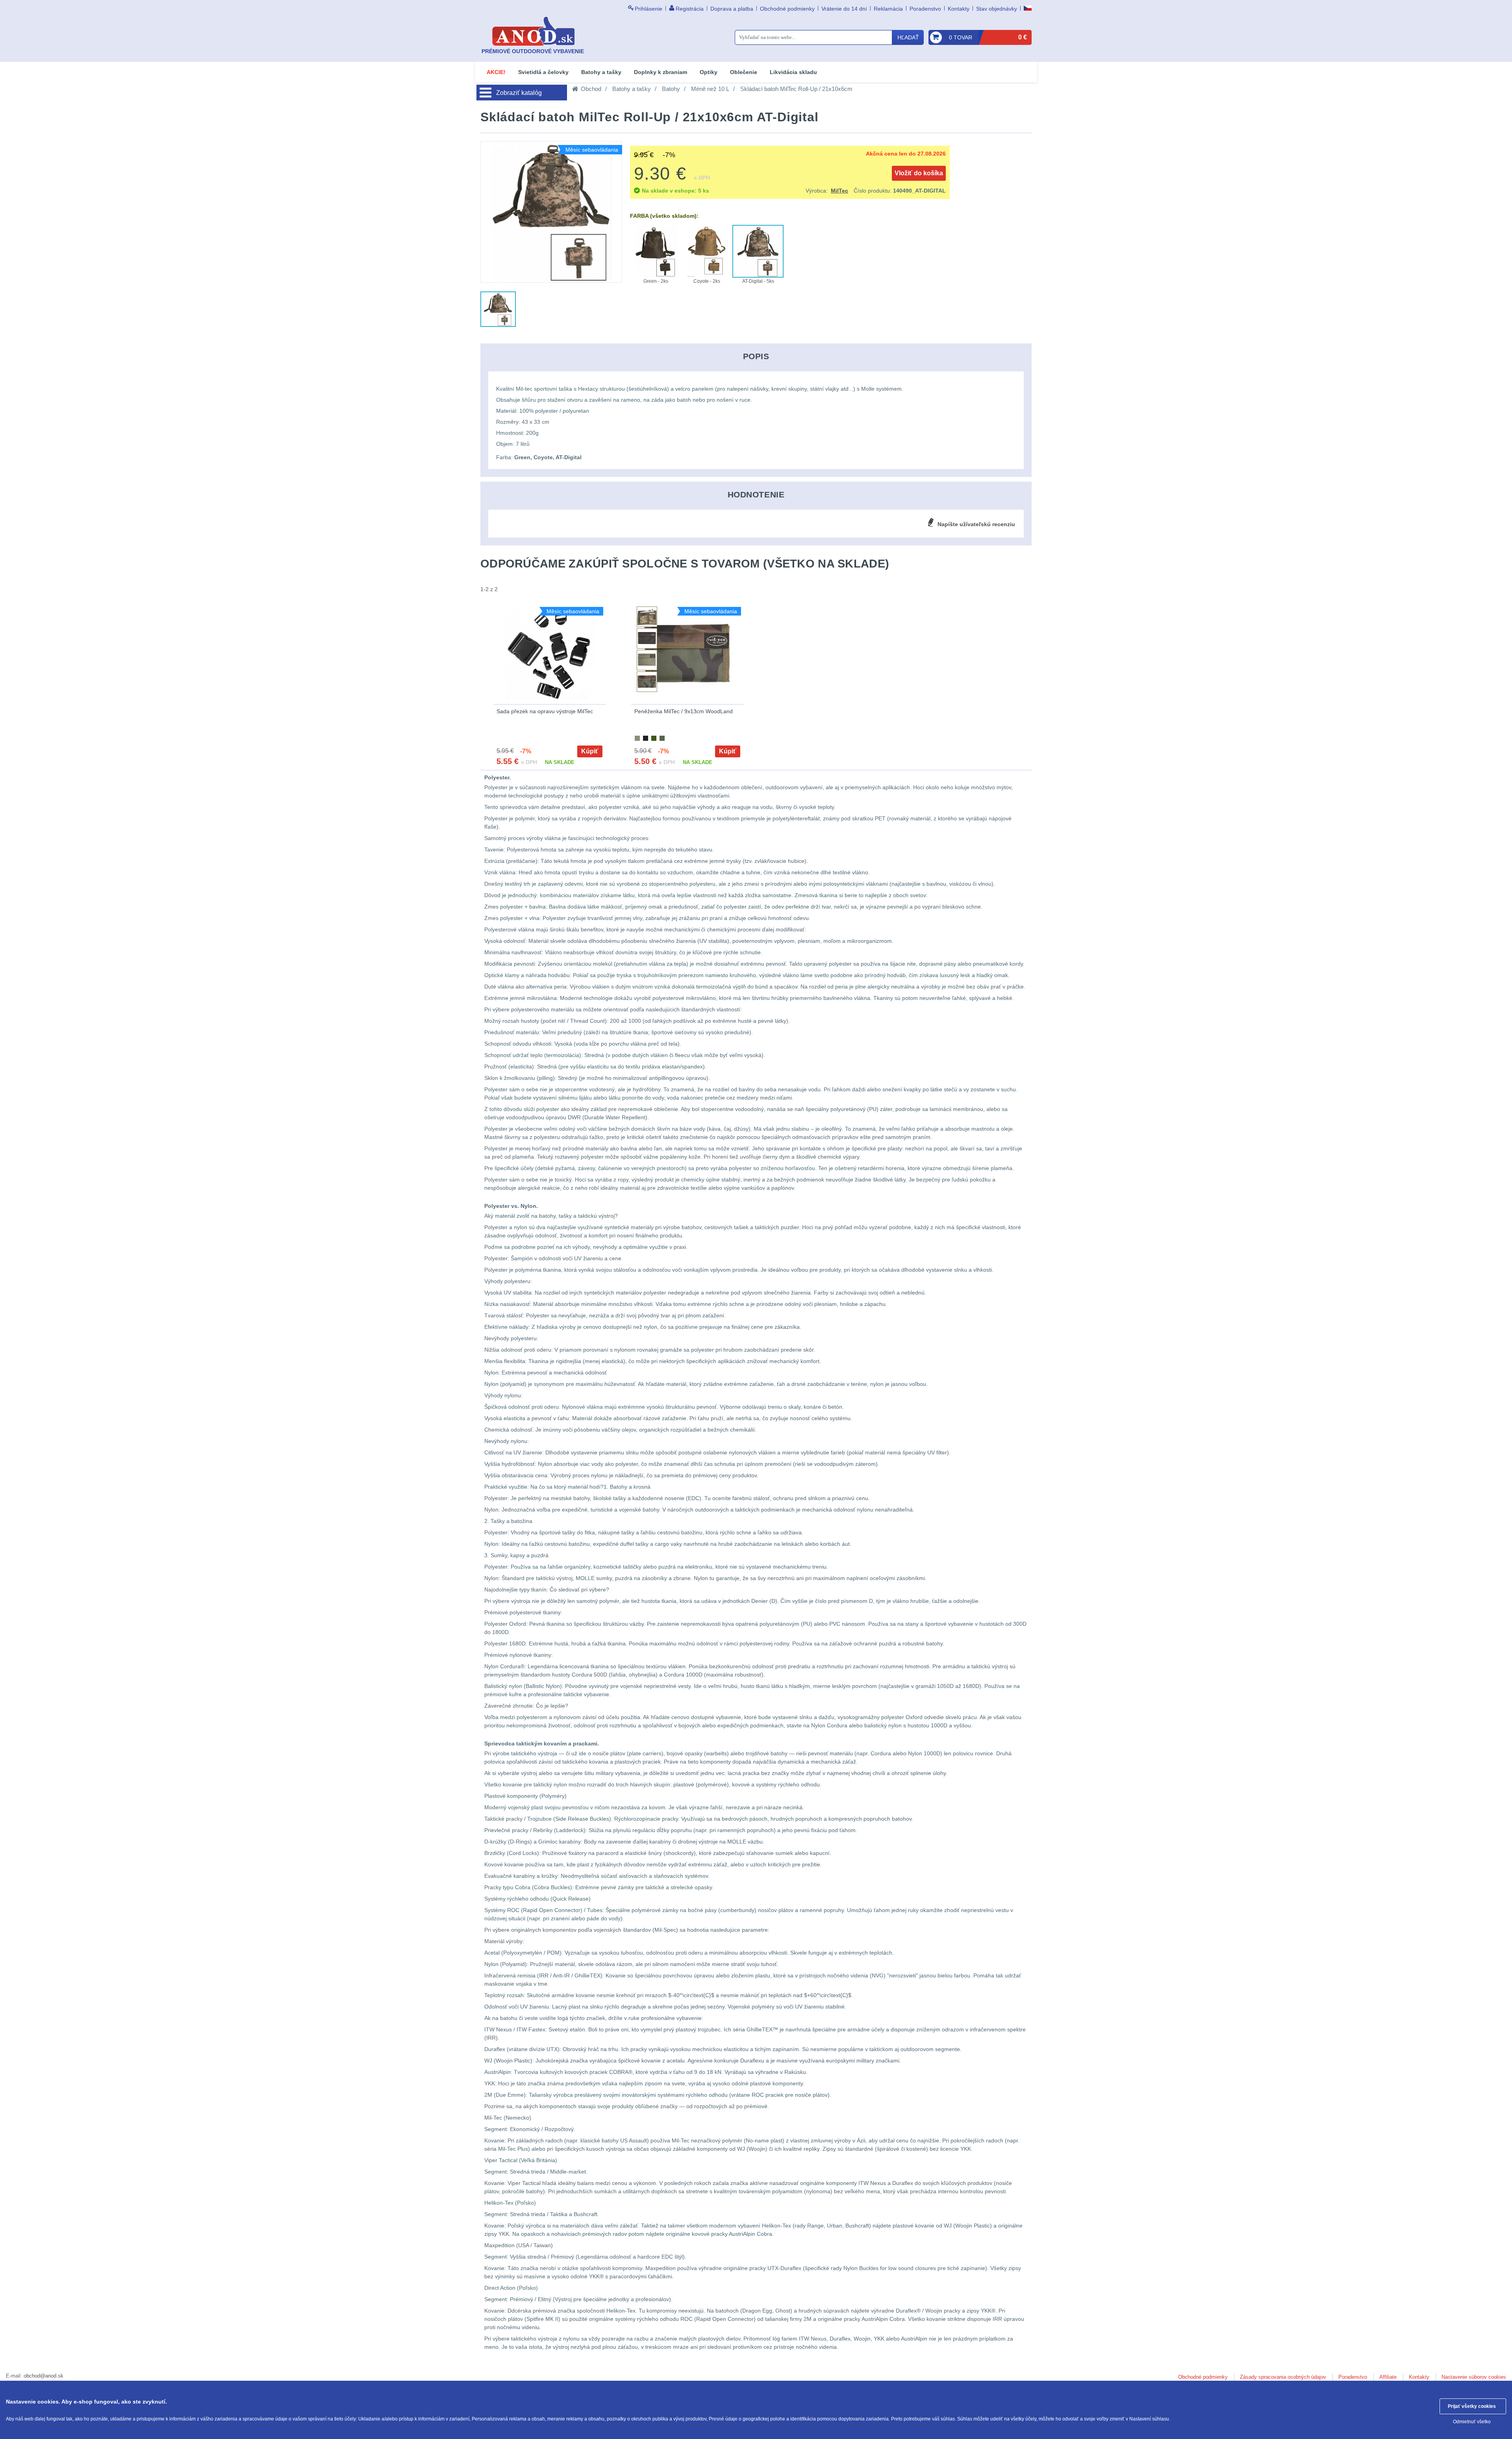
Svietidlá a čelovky (543, 72)
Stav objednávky (997, 9)
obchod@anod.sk (44, 2376)
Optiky (709, 72)
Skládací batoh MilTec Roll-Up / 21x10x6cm (796, 89)
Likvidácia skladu (793, 72)
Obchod (591, 89)
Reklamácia (888, 9)
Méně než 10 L (710, 89)
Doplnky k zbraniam (661, 72)
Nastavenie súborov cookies (1474, 2377)
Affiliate (1388, 2377)
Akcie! (496, 72)
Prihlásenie (649, 9)
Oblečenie (744, 72)
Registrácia (690, 9)
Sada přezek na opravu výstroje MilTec (545, 711)
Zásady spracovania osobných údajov (1283, 2377)
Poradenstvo (925, 9)
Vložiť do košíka (919, 173)
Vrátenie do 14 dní (844, 9)
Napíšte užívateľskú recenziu (976, 524)
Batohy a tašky (601, 72)
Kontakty (959, 9)
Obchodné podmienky (787, 9)
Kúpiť (590, 751)
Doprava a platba (732, 9)
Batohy (671, 89)
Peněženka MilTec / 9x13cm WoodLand (684, 711)
